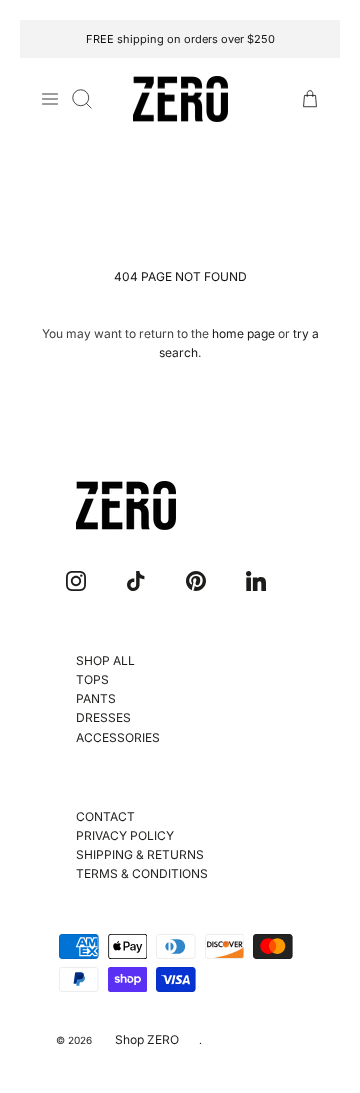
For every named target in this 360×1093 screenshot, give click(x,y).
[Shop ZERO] (180, 99)
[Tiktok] (136, 581)
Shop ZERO (147, 1039)
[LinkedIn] (256, 581)
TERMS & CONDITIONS (142, 873)
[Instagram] (76, 581)
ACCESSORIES (118, 737)
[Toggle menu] (50, 99)
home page (243, 333)
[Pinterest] (196, 581)
